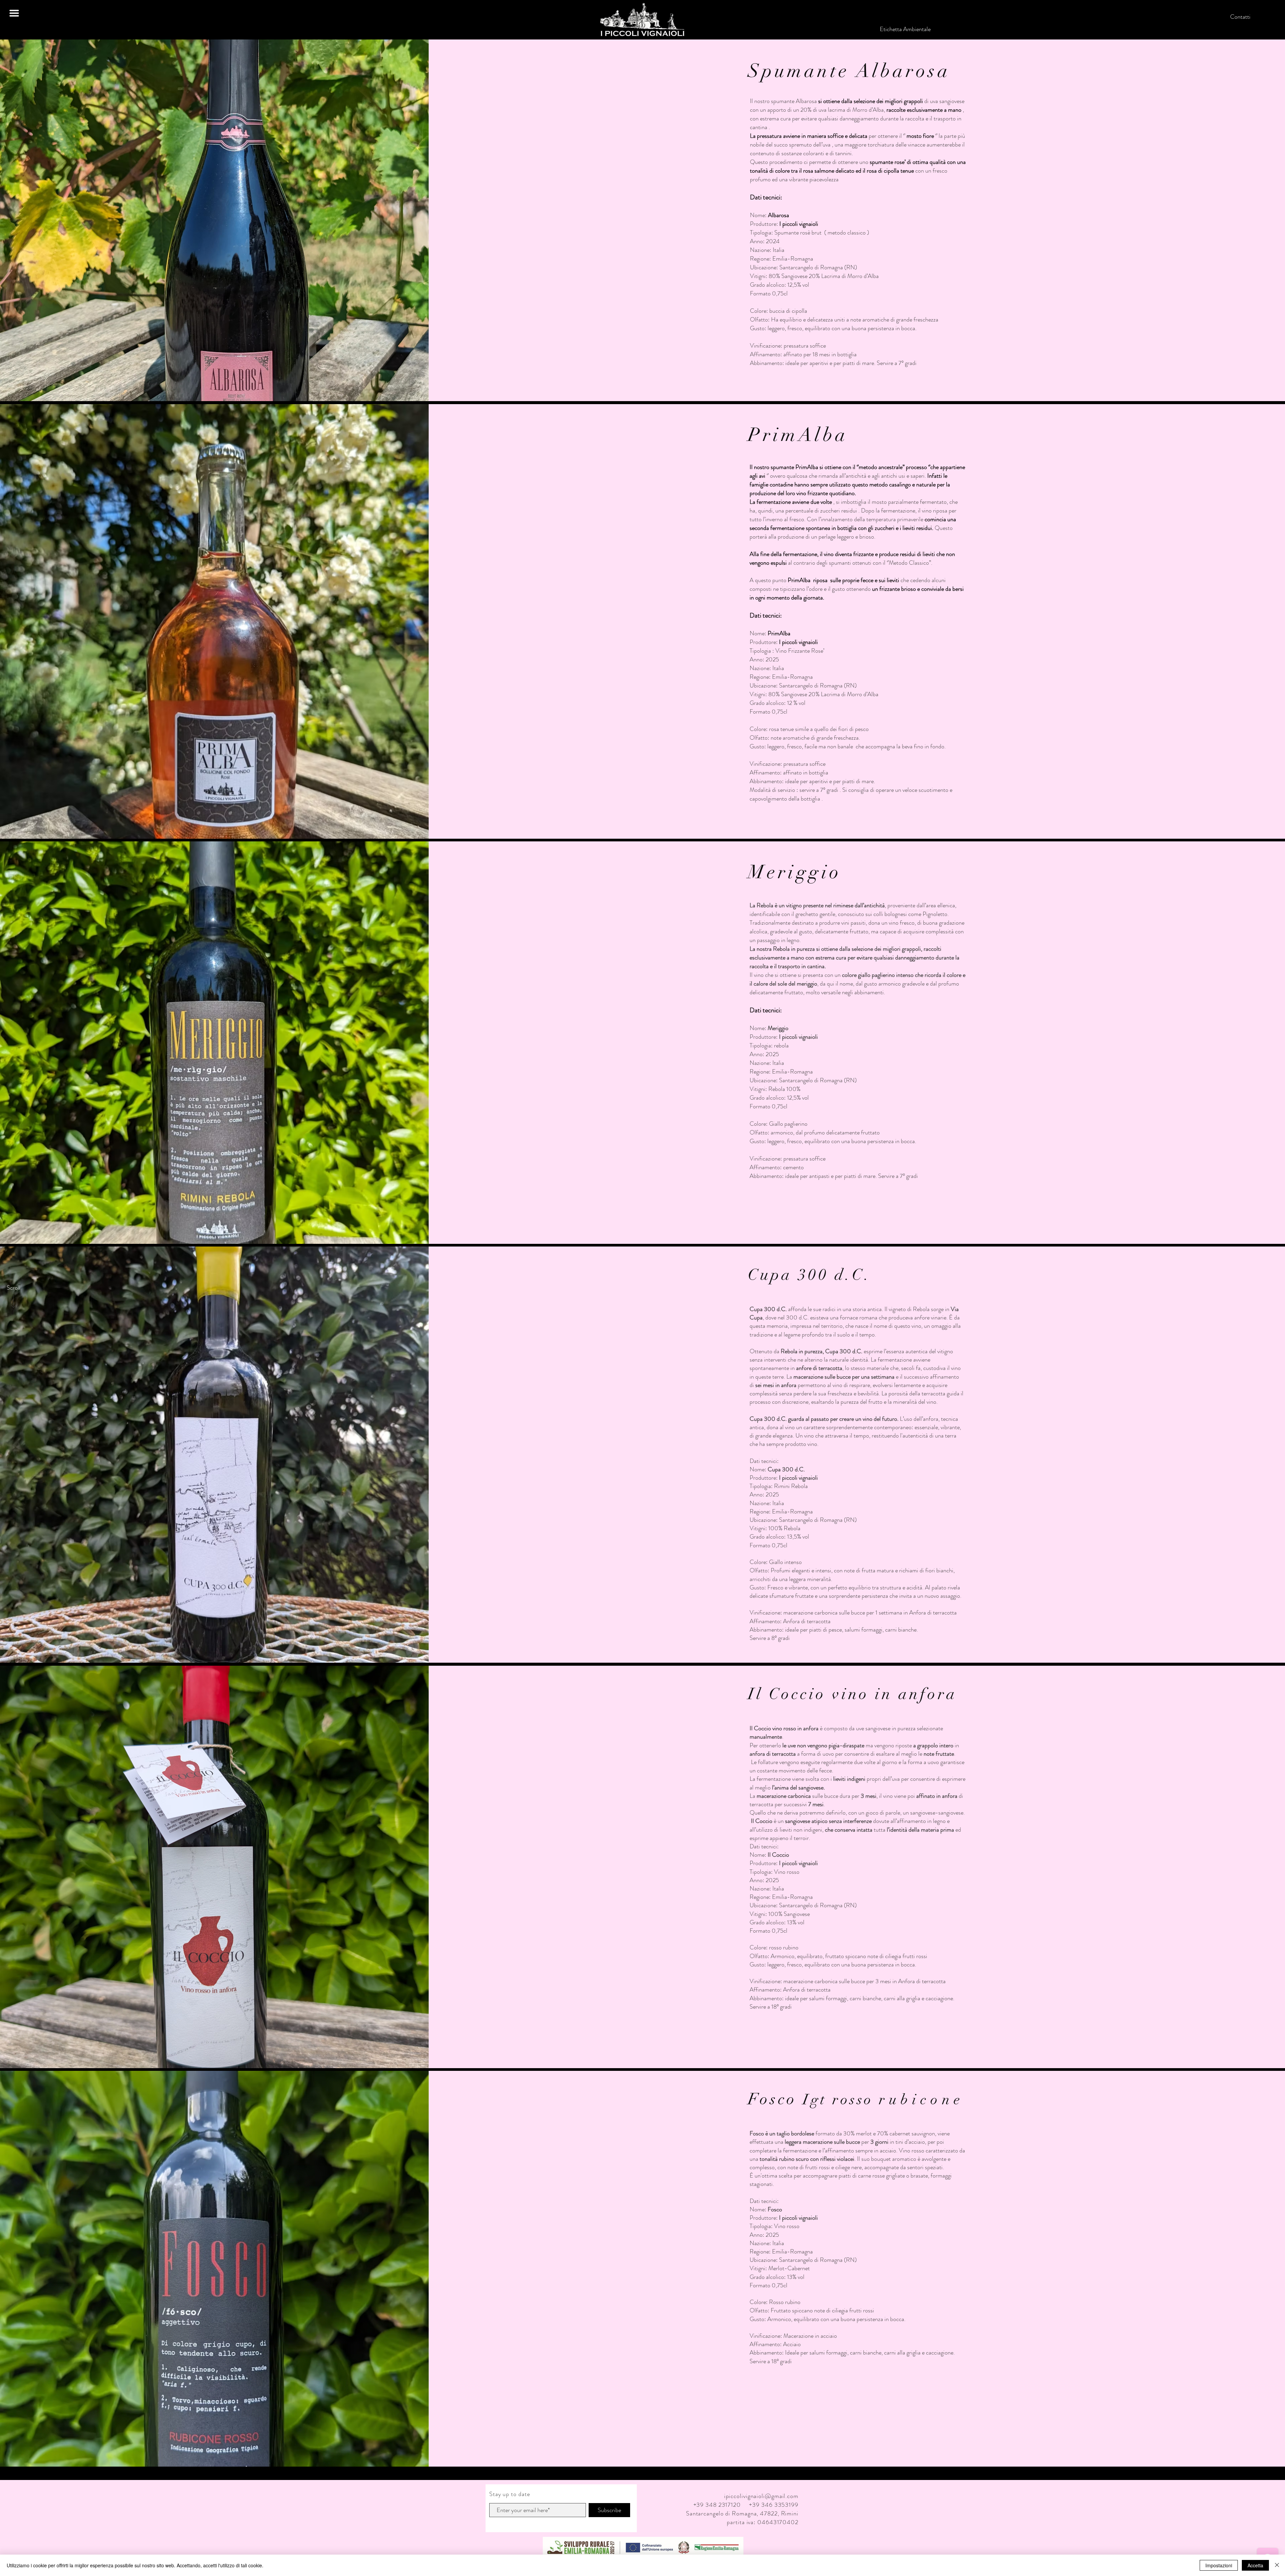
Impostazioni (1219, 2565)
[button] (14, 13)
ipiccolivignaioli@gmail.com (761, 2496)
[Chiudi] (1277, 2565)
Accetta (1255, 2565)
